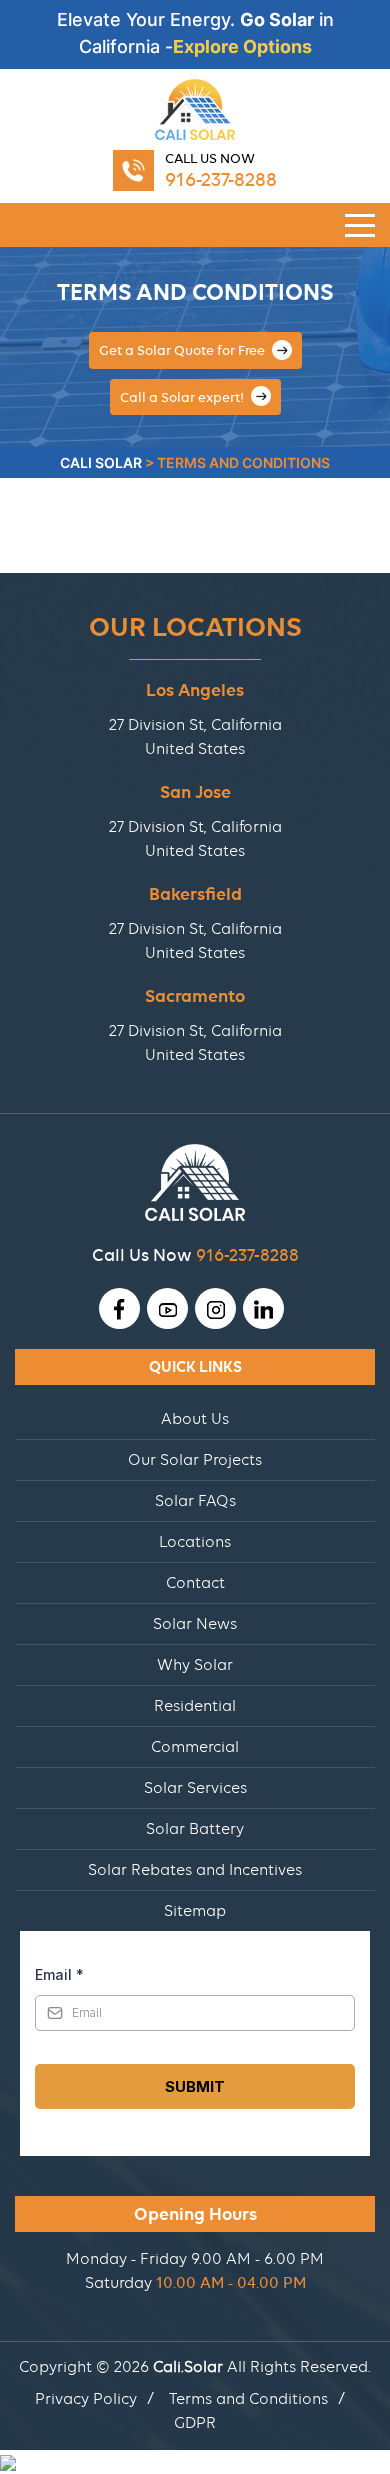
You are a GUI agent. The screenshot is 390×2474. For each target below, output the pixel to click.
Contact (195, 1583)
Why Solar (195, 1665)
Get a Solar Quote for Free (183, 350)
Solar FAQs (195, 1501)
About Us (195, 1419)
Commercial (195, 1747)
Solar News (195, 1624)
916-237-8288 (221, 179)
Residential (195, 1706)
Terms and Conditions (248, 2399)
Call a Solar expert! (183, 397)
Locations (195, 1542)
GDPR (195, 2423)
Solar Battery (195, 1829)
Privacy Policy (86, 2399)
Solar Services (195, 1788)
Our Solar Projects (195, 1460)
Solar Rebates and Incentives (195, 1870)
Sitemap (195, 1911)
